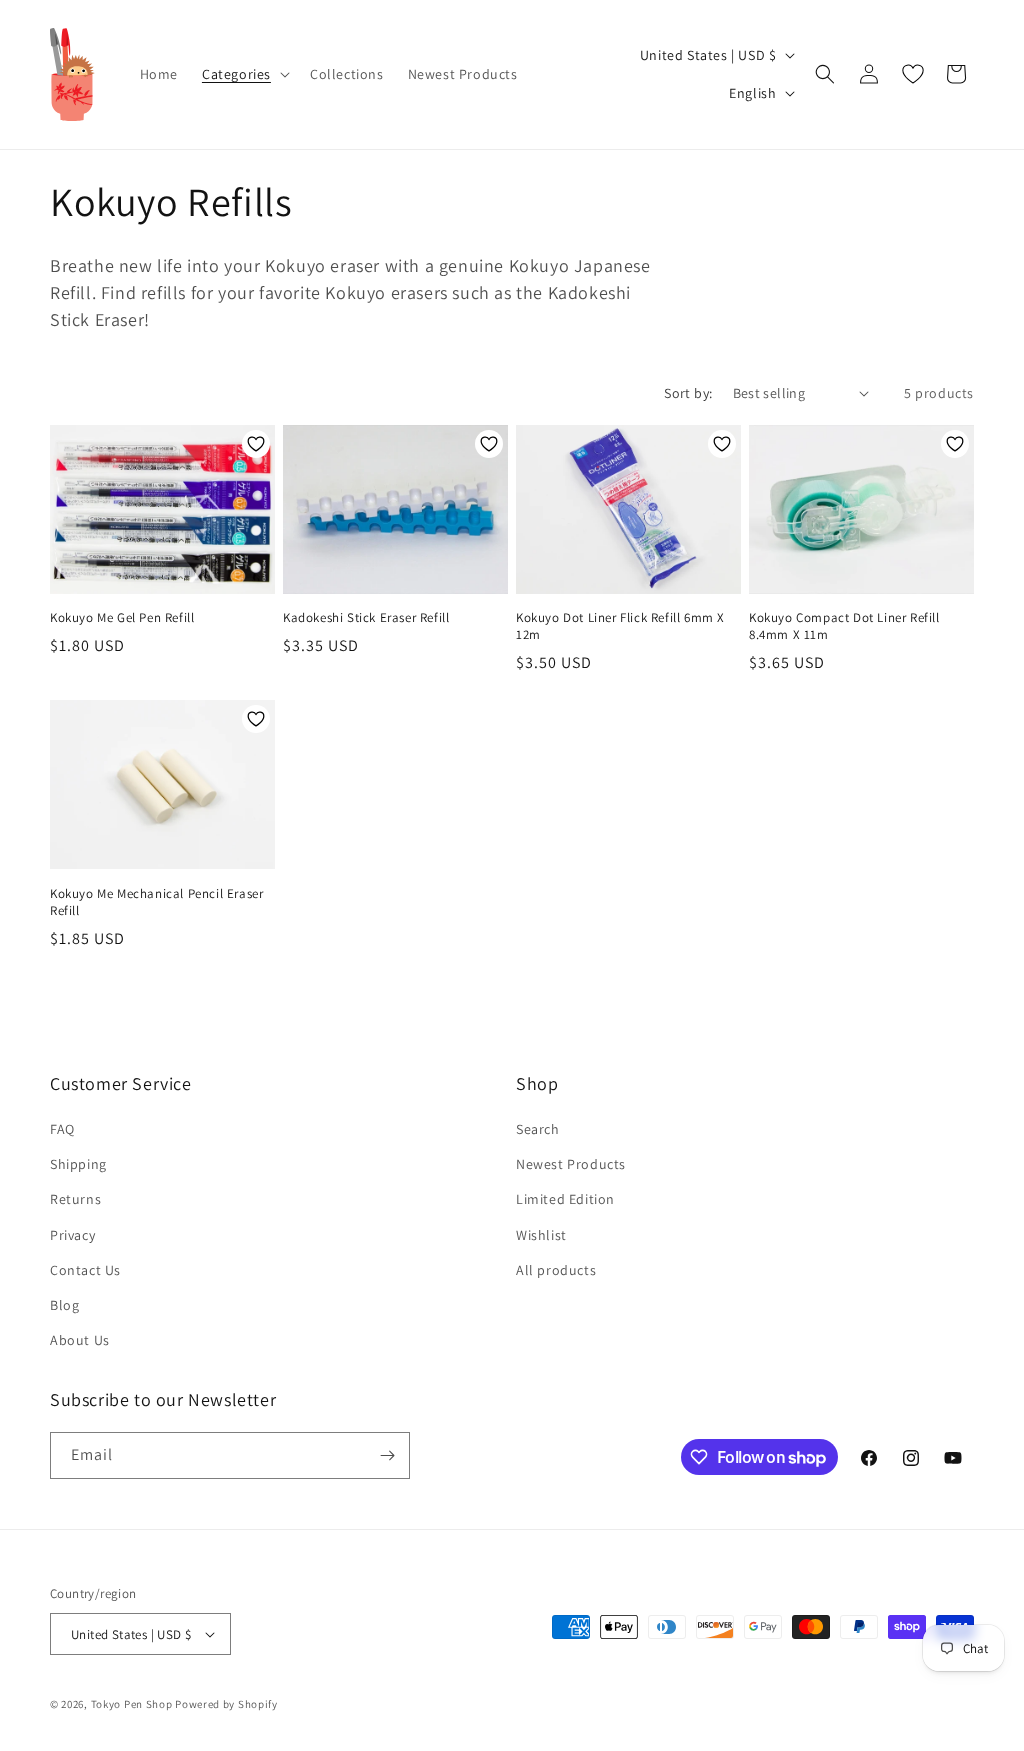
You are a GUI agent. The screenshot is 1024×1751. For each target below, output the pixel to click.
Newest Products (571, 1164)
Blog (64, 1305)
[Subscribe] (387, 1455)
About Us (80, 1340)
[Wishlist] (912, 74)
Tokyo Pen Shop (132, 1704)
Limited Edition (565, 1199)
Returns (75, 1199)
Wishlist (541, 1235)
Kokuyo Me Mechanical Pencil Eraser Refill (156, 902)
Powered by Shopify (226, 1704)
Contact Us (85, 1270)
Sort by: (688, 393)
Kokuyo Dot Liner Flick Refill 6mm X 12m (620, 626)
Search (538, 1129)
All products (556, 1270)
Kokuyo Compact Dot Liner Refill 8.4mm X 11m (844, 626)
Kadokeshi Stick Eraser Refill (366, 618)
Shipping (78, 1164)
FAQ (62, 1129)
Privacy (72, 1235)
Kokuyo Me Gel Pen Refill (122, 618)
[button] (244, 74)
